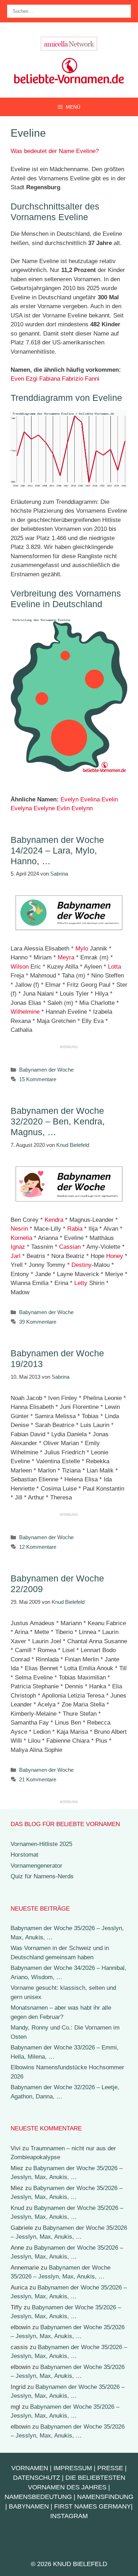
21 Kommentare (38, 1779)
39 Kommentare (38, 1322)
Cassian (70, 1247)
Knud (17, 2208)
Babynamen (29, 2506)
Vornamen (30, 2468)
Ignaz (18, 1247)
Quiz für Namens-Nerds (42, 1876)
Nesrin (19, 1229)
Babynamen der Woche (46, 1070)
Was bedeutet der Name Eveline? (55, 151)
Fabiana (50, 379)
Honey (115, 1256)
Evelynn (82, 808)
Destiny (82, 1265)
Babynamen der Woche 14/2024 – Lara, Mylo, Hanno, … (57, 850)
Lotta (114, 967)
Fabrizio (73, 379)
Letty (81, 1283)
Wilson (20, 967)
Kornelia (21, 1238)
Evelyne (44, 808)
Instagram (69, 2516)
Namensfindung (105, 2497)
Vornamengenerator (36, 1866)
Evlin (63, 808)
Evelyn (70, 799)
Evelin (110, 799)
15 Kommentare (38, 1079)
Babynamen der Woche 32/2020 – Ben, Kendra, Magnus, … (58, 1121)
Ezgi (32, 379)
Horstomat (24, 1855)
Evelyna (21, 808)
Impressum (73, 2468)
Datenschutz (37, 2478)
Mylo (82, 949)
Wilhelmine (25, 1012)
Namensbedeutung (38, 2497)
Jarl (16, 1256)
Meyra (66, 957)
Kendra (54, 1220)
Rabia (75, 1229)
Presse (110, 2468)
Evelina (90, 799)
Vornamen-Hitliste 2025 (41, 1844)
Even (17, 379)
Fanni (92, 379)
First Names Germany (93, 2506)
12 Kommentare (38, 1547)
